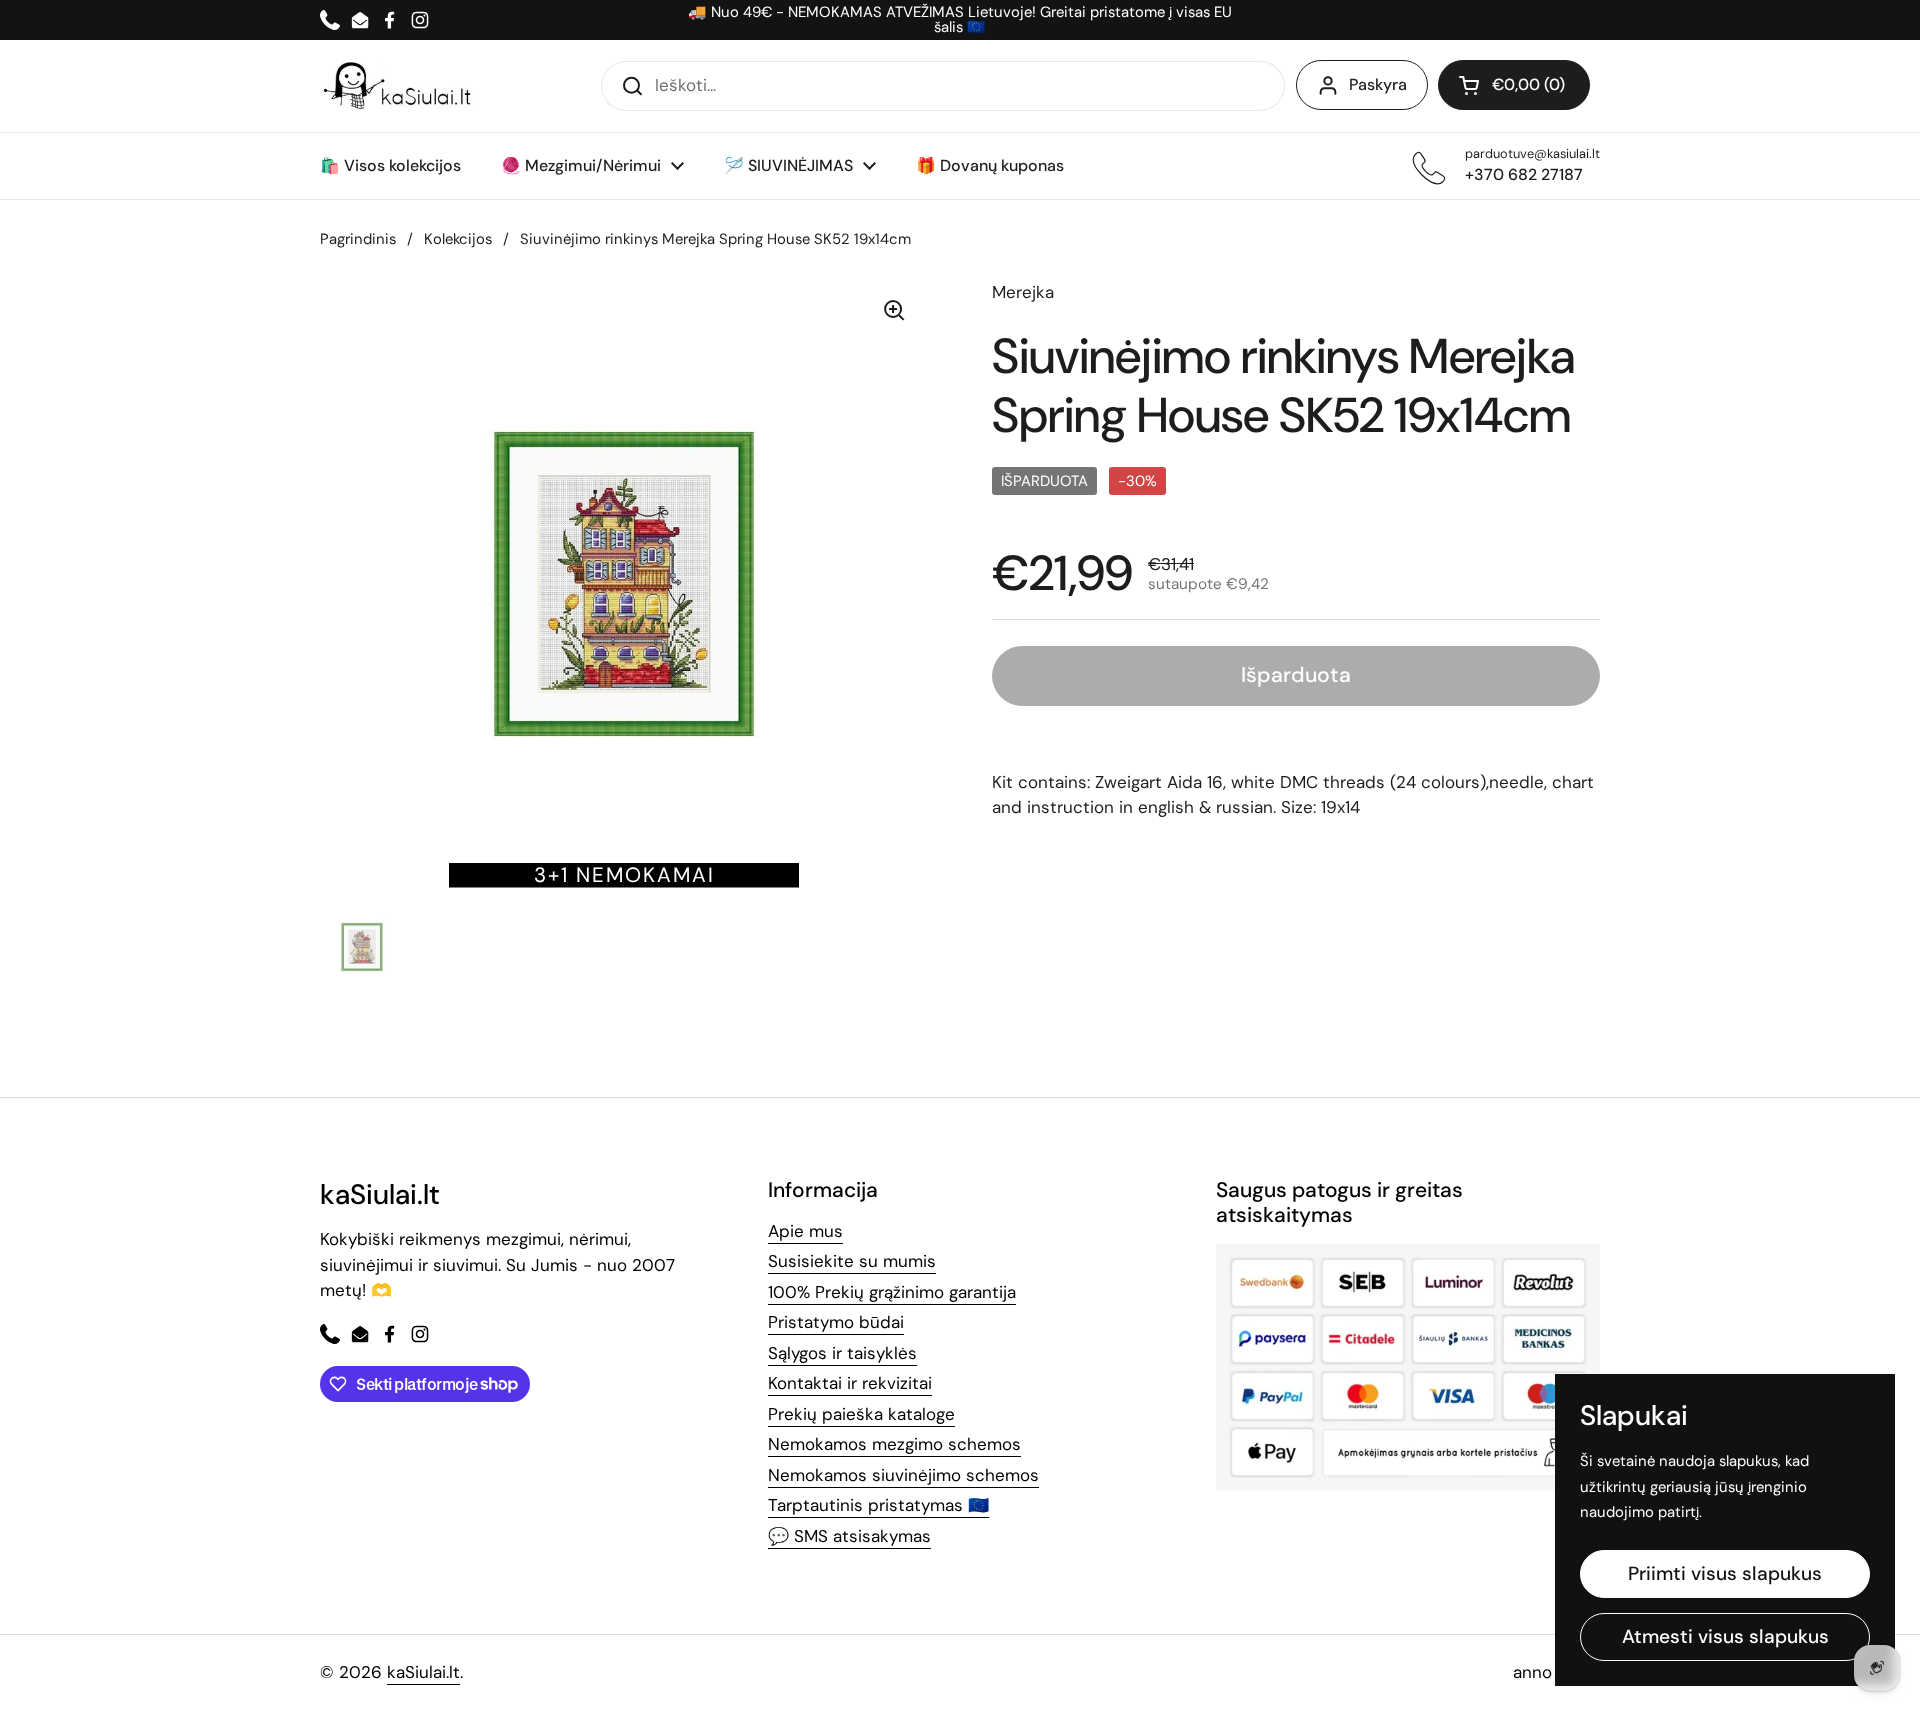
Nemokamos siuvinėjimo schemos (903, 1475)
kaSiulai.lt (423, 1672)
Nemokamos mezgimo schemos (894, 1444)
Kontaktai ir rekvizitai (850, 1383)
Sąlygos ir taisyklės (842, 1353)
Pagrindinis (358, 239)
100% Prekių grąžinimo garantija (892, 1292)
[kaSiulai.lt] (400, 86)
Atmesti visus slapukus (1725, 1636)
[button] (1514, 85)
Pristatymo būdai (836, 1322)
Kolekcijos (458, 239)
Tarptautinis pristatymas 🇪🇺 (878, 1505)
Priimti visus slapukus (1725, 1573)
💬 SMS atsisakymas (849, 1536)
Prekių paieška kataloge (861, 1414)
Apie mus (805, 1231)
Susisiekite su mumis (852, 1261)
